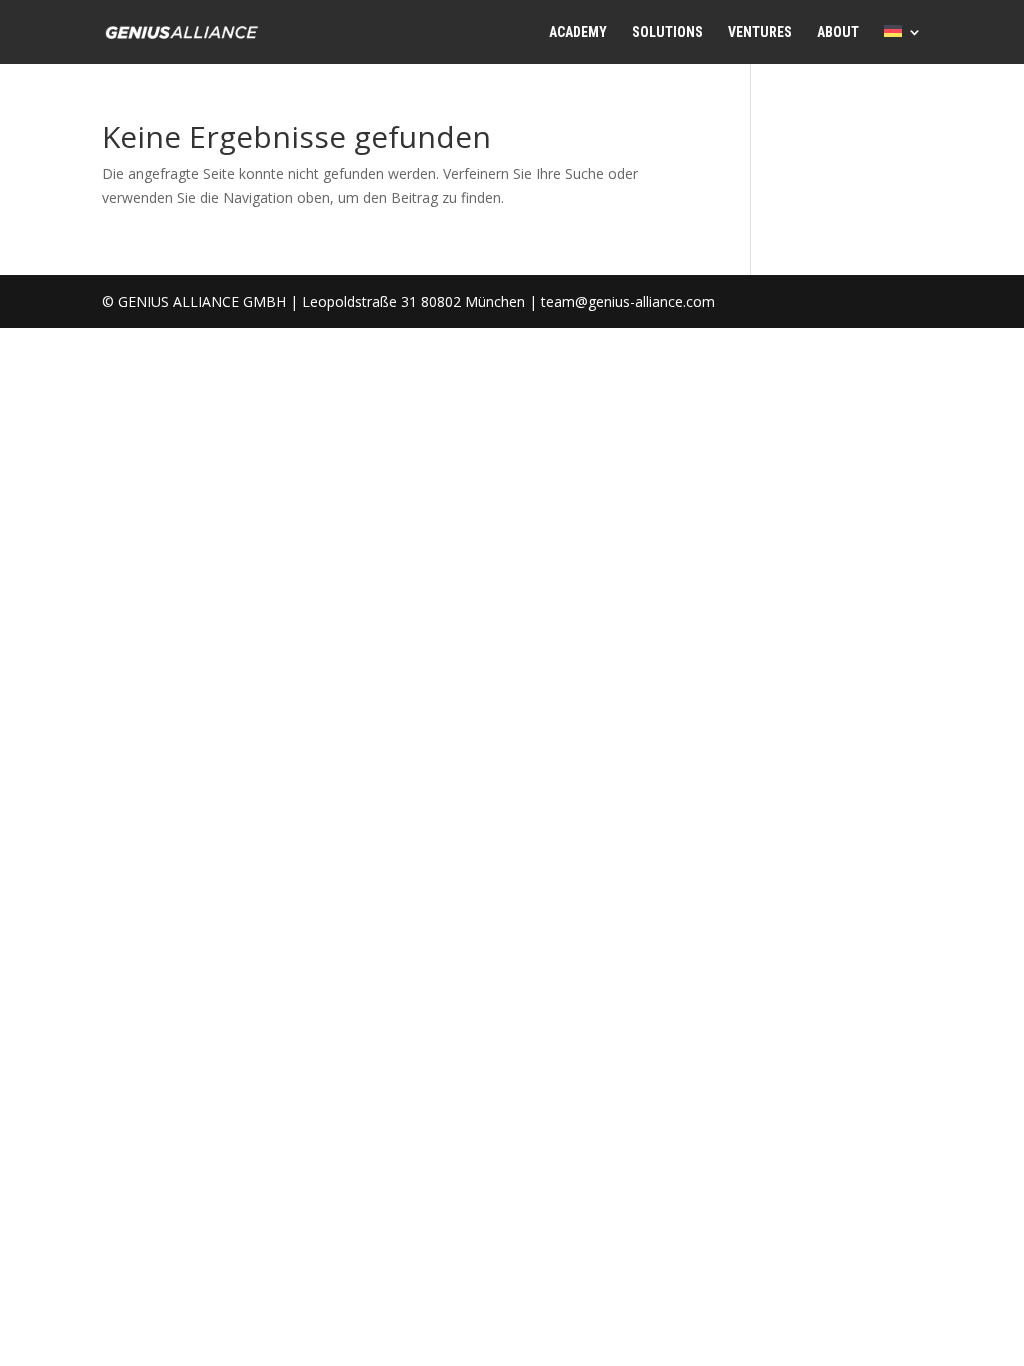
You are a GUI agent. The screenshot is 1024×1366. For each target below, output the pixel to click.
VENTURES (760, 32)
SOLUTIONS (667, 32)
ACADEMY (578, 32)
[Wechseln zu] (903, 44)
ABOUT (838, 32)
